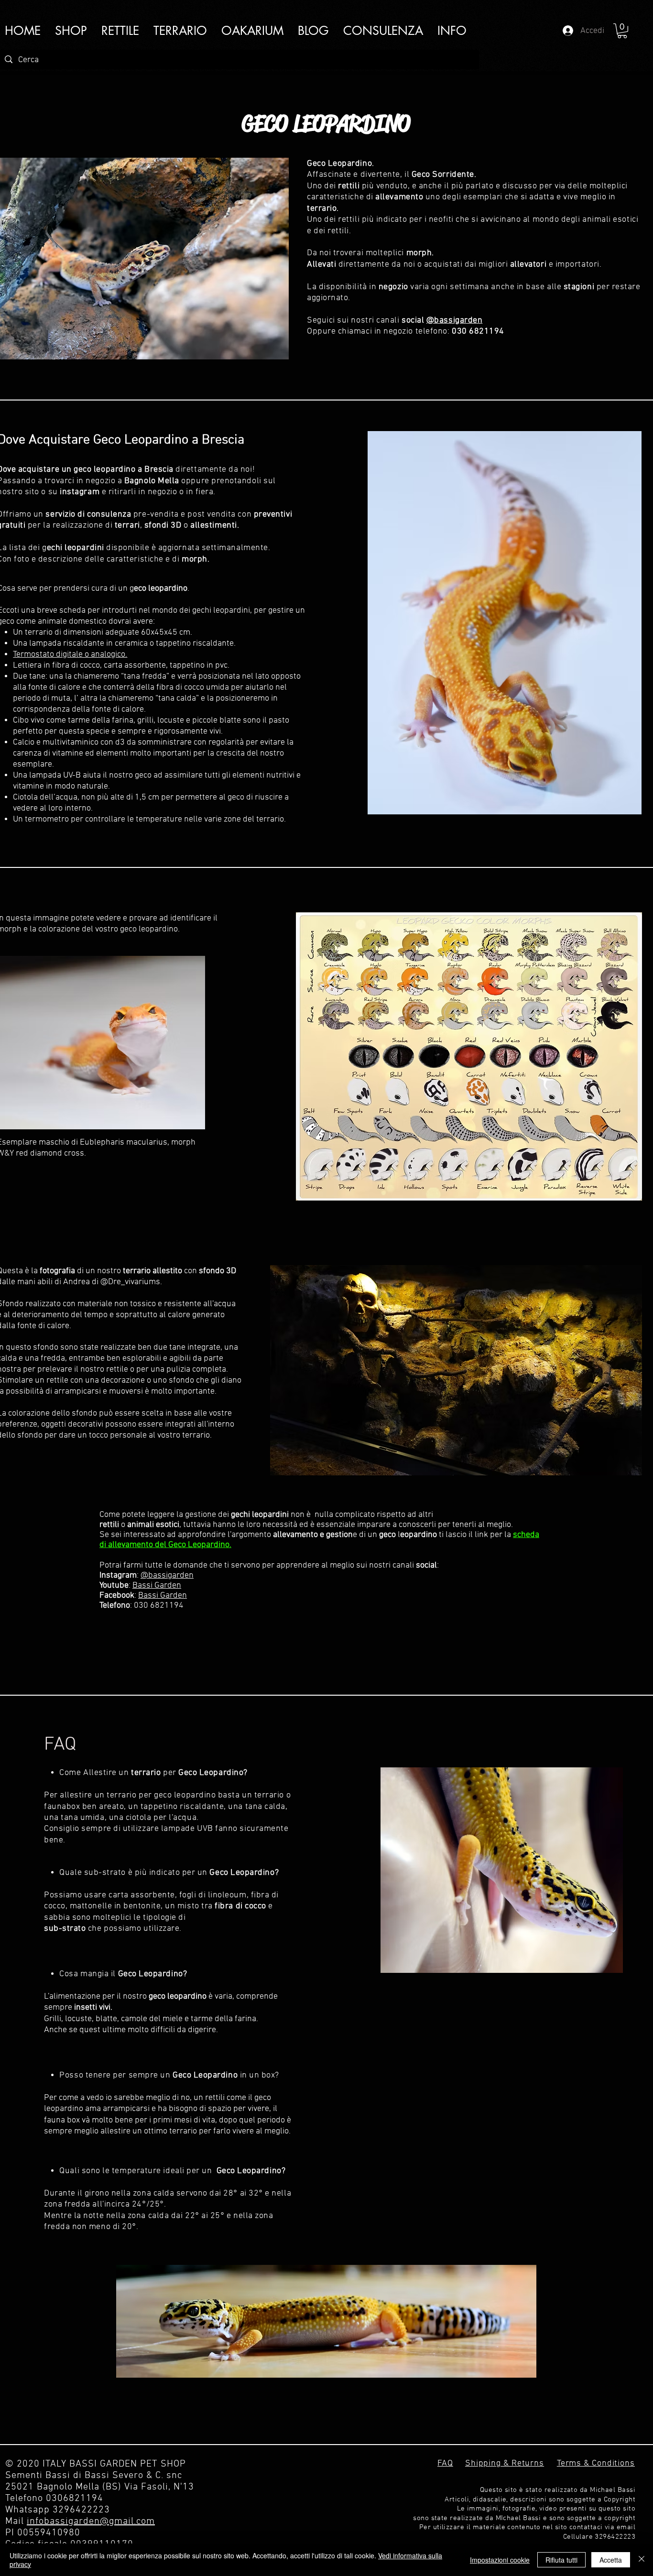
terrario (39, 633)
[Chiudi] (642, 2560)
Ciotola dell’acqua (45, 797)
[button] (452, 31)
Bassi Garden (157, 1586)
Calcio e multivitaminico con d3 (69, 742)
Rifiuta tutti (561, 2560)
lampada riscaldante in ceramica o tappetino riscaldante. (132, 644)
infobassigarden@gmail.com (91, 2522)
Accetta (611, 2560)
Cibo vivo (29, 720)
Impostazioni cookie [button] (500, 2560)
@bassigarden (167, 1575)
